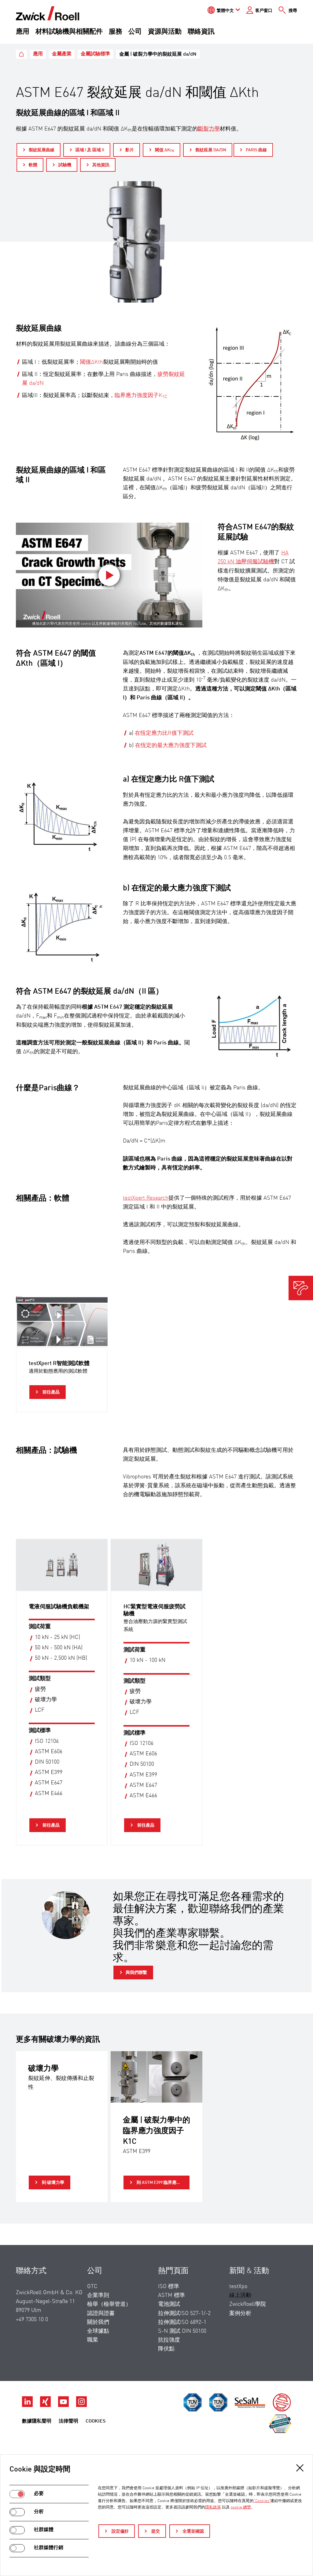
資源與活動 (165, 32)
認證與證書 (101, 2313)
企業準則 (98, 2295)
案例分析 (240, 2313)
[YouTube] (64, 2405)
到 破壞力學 (53, 2183)
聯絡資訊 (201, 32)
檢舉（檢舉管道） (109, 2304)
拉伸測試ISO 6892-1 (182, 2322)
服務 (116, 32)
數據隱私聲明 (37, 2421)
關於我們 (98, 2322)
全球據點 (98, 2331)
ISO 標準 (169, 2287)
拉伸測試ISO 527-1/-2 (184, 2313)
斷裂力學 (209, 129)
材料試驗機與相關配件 (69, 32)
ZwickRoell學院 (248, 2304)
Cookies (96, 2421)
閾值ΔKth (92, 362)
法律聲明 (68, 2421)
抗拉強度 (169, 2340)
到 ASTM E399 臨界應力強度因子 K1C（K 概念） (163, 2183)
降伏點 (166, 2349)
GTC (92, 2287)
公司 (135, 32)
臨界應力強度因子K (141, 396)
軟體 (33, 165)
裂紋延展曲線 (42, 150)
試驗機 (65, 165)
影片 (130, 150)
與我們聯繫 (136, 1973)
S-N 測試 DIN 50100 (182, 2331)
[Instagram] (81, 2405)
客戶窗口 (264, 11)
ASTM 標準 (171, 2295)
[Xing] (46, 2405)
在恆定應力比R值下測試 (164, 733)
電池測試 (169, 2304)
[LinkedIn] (28, 2405)
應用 (23, 32)
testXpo (238, 2287)
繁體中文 (225, 11)
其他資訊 (101, 165)
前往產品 (51, 1392)
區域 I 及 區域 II (90, 150)
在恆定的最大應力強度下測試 (171, 745)
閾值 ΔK (165, 150)
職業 (93, 2340)
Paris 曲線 (256, 150)
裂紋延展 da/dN (211, 150)
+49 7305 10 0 (32, 2320)
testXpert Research (146, 1198)
